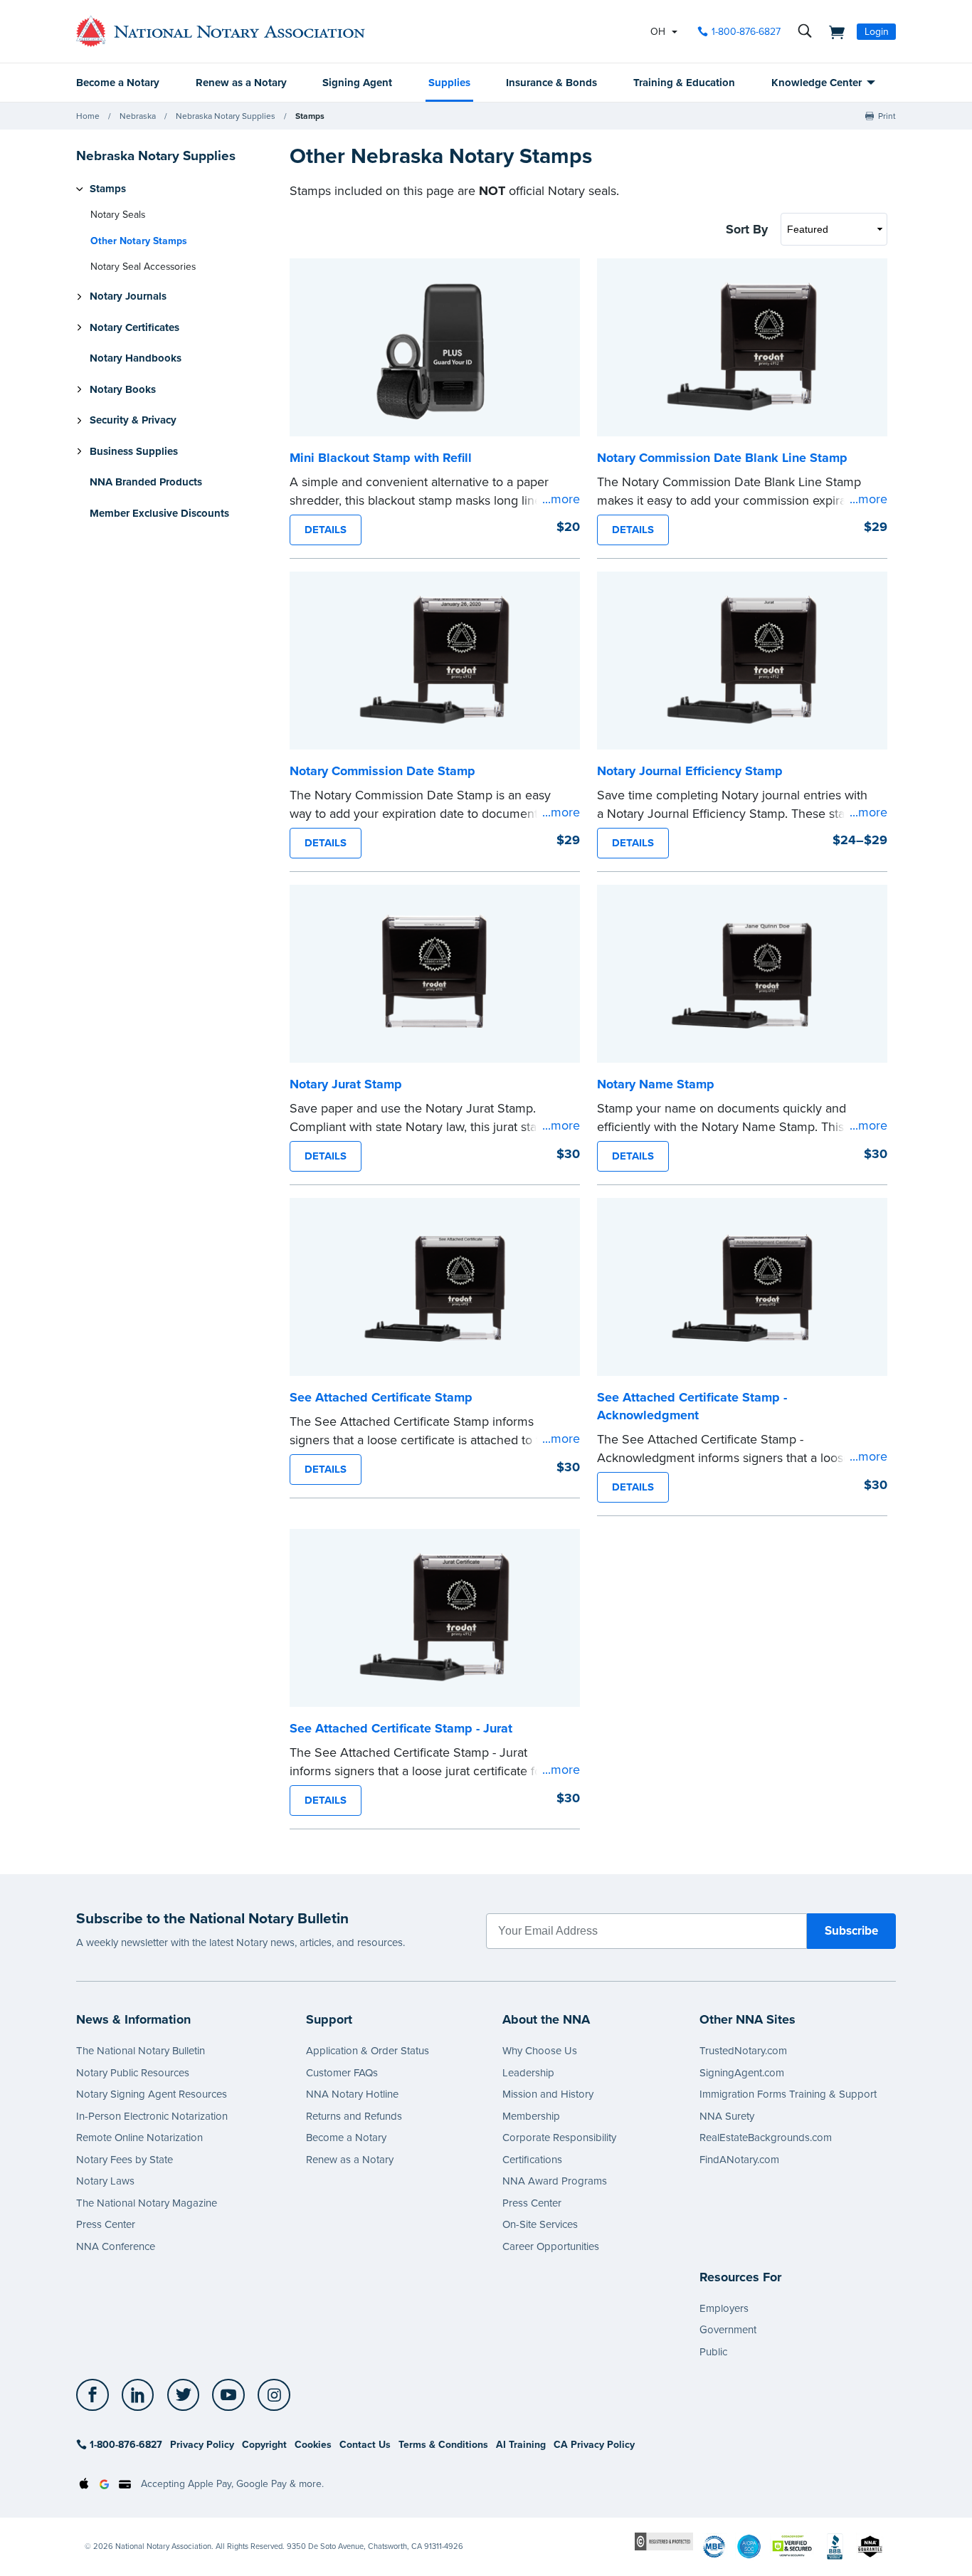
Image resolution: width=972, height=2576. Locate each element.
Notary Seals (118, 215)
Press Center (106, 2224)
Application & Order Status (368, 2051)
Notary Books (123, 389)
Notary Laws (105, 2181)
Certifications (532, 2160)
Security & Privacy (133, 421)
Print (887, 116)
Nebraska (138, 116)
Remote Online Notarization (139, 2138)
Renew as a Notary (241, 83)
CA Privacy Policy (594, 2445)
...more (561, 499)
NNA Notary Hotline (352, 2094)
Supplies (449, 83)
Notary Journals (128, 297)
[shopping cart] (833, 31)
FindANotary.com (739, 2160)
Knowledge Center (817, 83)
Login (877, 32)
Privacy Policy (202, 2445)
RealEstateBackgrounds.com (766, 2138)
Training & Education (684, 83)
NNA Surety (727, 2116)
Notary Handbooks (136, 359)
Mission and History (548, 2094)
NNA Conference (116, 2246)
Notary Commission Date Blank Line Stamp (722, 458)
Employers (724, 2308)
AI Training (521, 2445)
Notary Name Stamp (656, 1084)
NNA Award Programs (555, 2181)
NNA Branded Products (146, 483)
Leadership (528, 2073)
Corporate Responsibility (559, 2138)
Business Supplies (134, 451)
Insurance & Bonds (551, 83)
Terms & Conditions (443, 2445)
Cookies (313, 2445)
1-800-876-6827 (746, 32)
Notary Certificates (134, 327)
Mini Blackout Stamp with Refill (381, 458)
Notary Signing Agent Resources (152, 2094)
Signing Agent (357, 83)
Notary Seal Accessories (143, 267)
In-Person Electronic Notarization (152, 2116)
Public (713, 2352)
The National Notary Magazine (147, 2203)
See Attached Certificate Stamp (381, 1397)
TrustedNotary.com (743, 2051)
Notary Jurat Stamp (346, 1084)
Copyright (264, 2445)
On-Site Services (540, 2224)
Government (728, 2330)
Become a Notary (118, 83)
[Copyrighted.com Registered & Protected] (664, 2541)
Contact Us (365, 2445)
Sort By (747, 229)
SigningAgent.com (742, 2073)
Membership (531, 2116)
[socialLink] (96, 2395)
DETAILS (326, 530)
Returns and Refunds (354, 2116)
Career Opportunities (551, 2246)
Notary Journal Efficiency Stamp (690, 771)
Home (88, 116)
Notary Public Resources (133, 2073)
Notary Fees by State (125, 2160)
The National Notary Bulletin (141, 2051)
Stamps (310, 116)
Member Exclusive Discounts (159, 513)
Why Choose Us (540, 2051)
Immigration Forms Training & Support (788, 2094)
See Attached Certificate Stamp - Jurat (401, 1728)
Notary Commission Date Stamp (382, 771)
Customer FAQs (342, 2073)
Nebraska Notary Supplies (226, 116)
